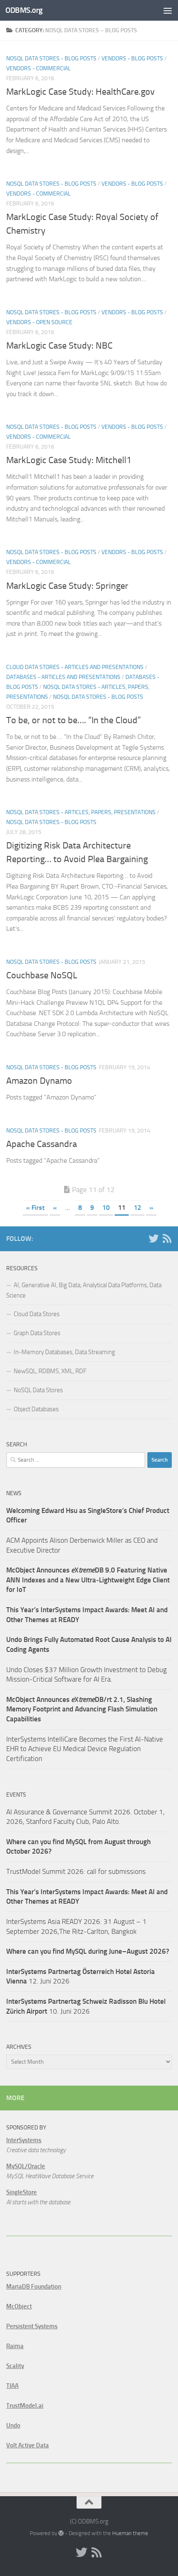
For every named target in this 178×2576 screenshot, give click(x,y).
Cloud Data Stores (37, 1314)
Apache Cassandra (42, 1144)
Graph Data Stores (37, 1333)
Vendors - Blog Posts (132, 59)
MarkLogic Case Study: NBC (59, 346)
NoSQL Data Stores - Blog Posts (51, 59)
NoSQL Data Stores (38, 1390)
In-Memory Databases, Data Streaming (64, 1352)
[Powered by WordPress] (61, 2533)
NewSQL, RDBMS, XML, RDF (50, 1371)
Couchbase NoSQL (42, 975)
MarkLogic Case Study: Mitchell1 (69, 460)
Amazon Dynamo (39, 1081)
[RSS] (167, 1238)
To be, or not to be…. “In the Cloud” (73, 720)
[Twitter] (154, 1238)
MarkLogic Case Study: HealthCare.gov (81, 92)
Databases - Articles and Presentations (63, 677)
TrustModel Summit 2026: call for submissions (76, 1871)
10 (106, 1208)
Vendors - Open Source (39, 322)
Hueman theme (130, 2533)
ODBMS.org (24, 10)
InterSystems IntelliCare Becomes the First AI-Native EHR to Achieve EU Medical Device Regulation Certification (85, 1749)
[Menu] (168, 10)
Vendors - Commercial (38, 68)
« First (35, 1208)
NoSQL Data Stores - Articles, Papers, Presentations (81, 812)
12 (137, 1208)
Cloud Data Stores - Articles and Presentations (75, 667)
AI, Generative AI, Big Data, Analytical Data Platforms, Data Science (84, 1290)
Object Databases (36, 1409)
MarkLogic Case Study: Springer (67, 586)
